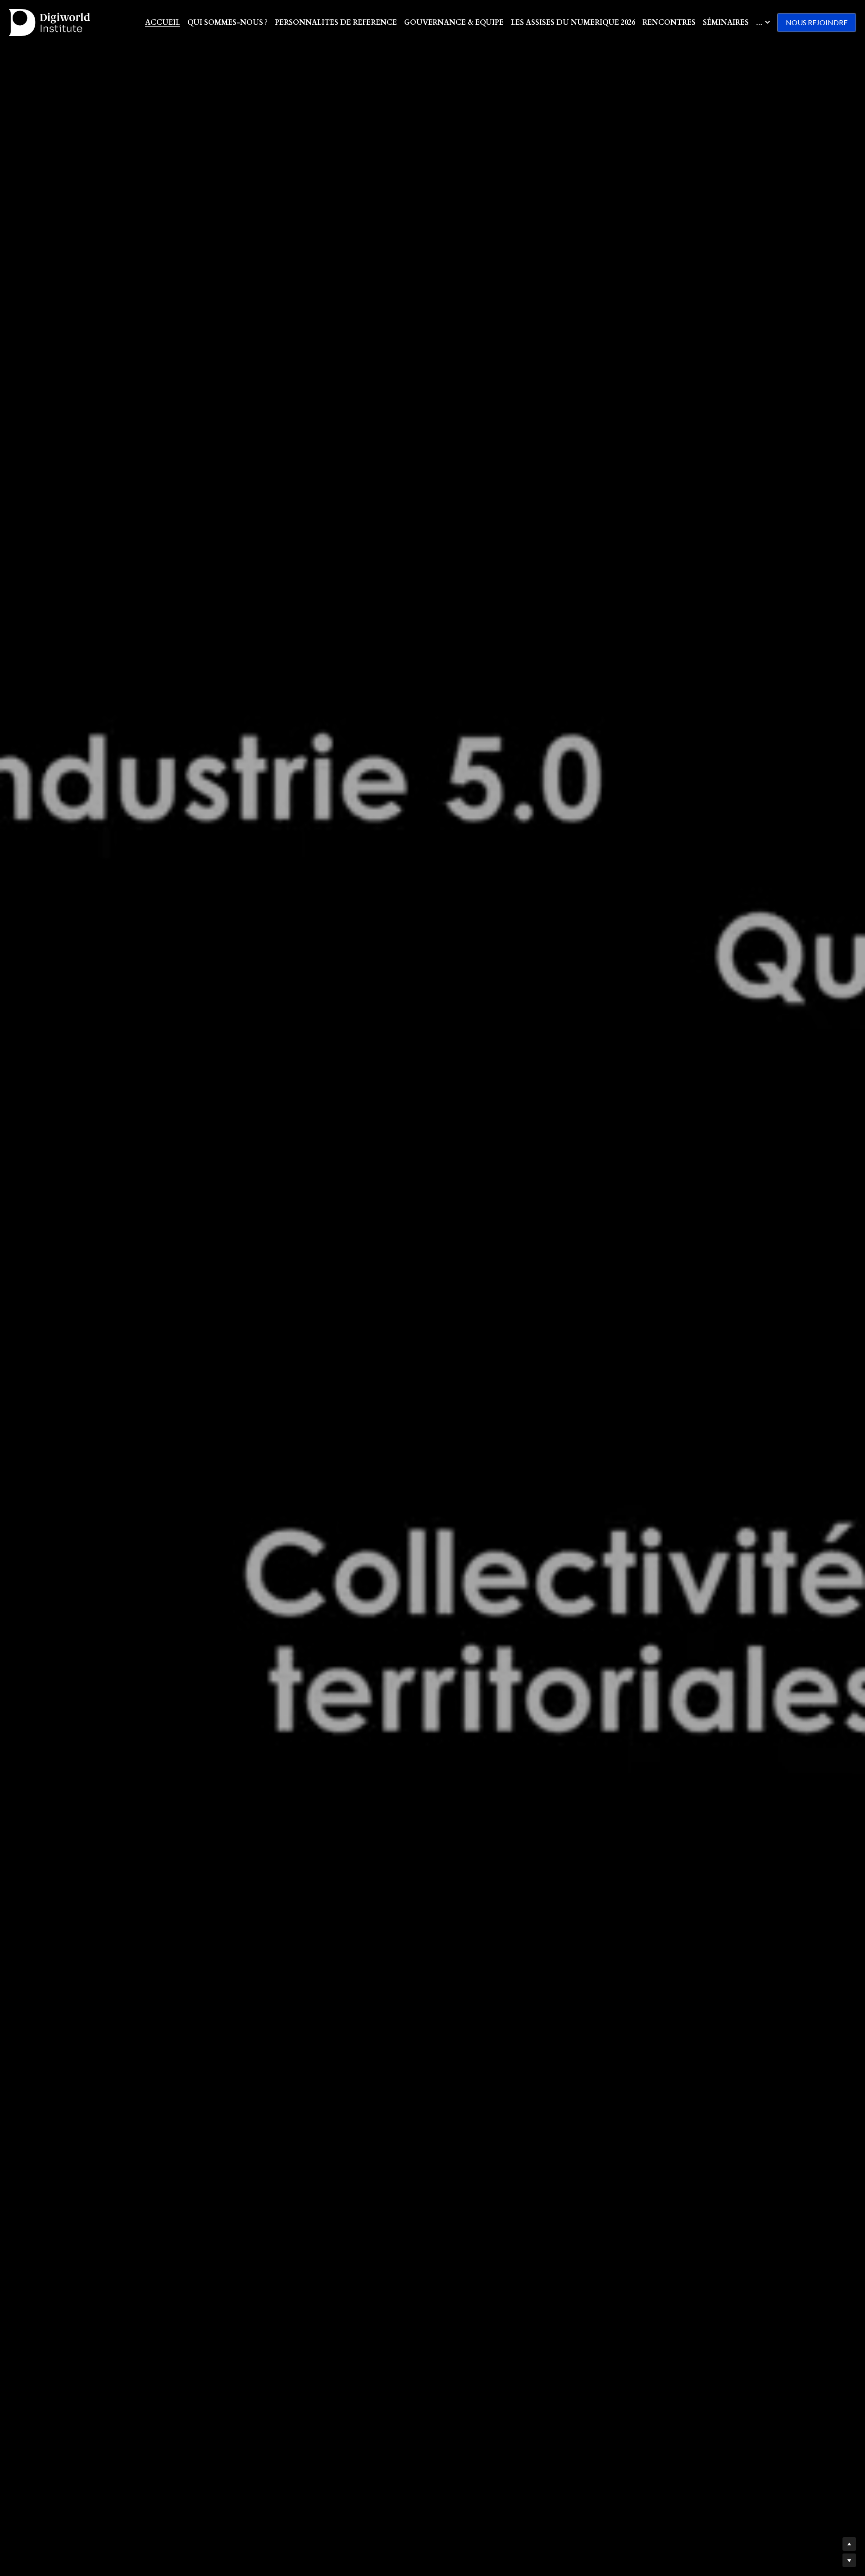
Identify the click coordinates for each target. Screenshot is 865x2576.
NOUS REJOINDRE (817, 22)
